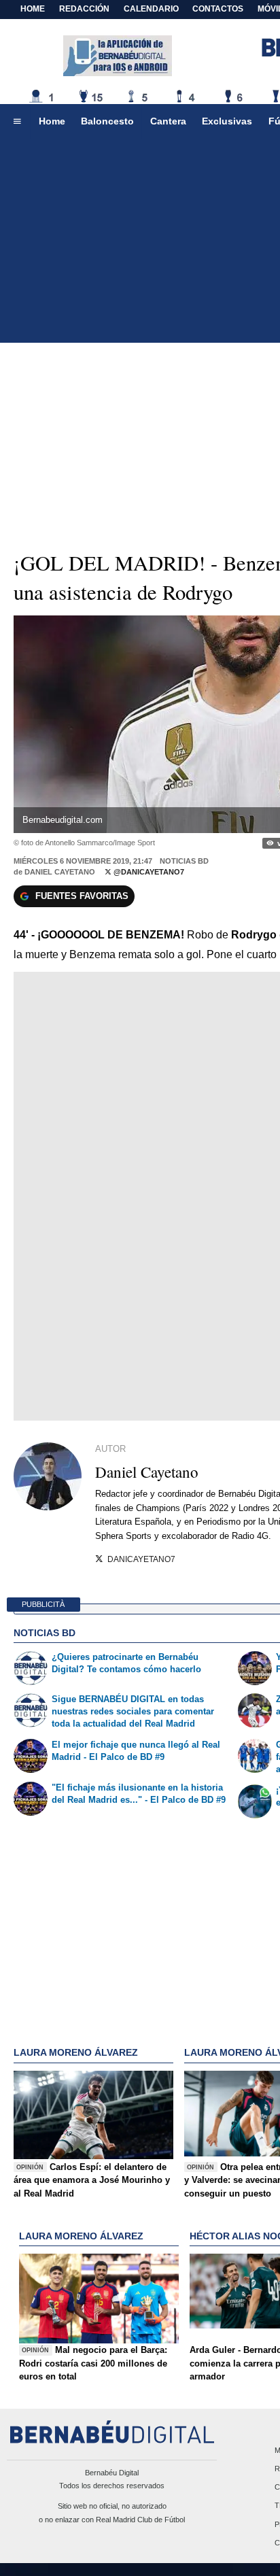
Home (33, 9)
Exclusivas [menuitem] (227, 121)
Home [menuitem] (52, 121)
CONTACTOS (218, 9)
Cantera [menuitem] (168, 121)
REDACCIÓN (84, 9)
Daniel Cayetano (60, 872)
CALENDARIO (151, 9)
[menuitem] (17, 122)
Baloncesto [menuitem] (107, 121)
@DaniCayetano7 (148, 872)
